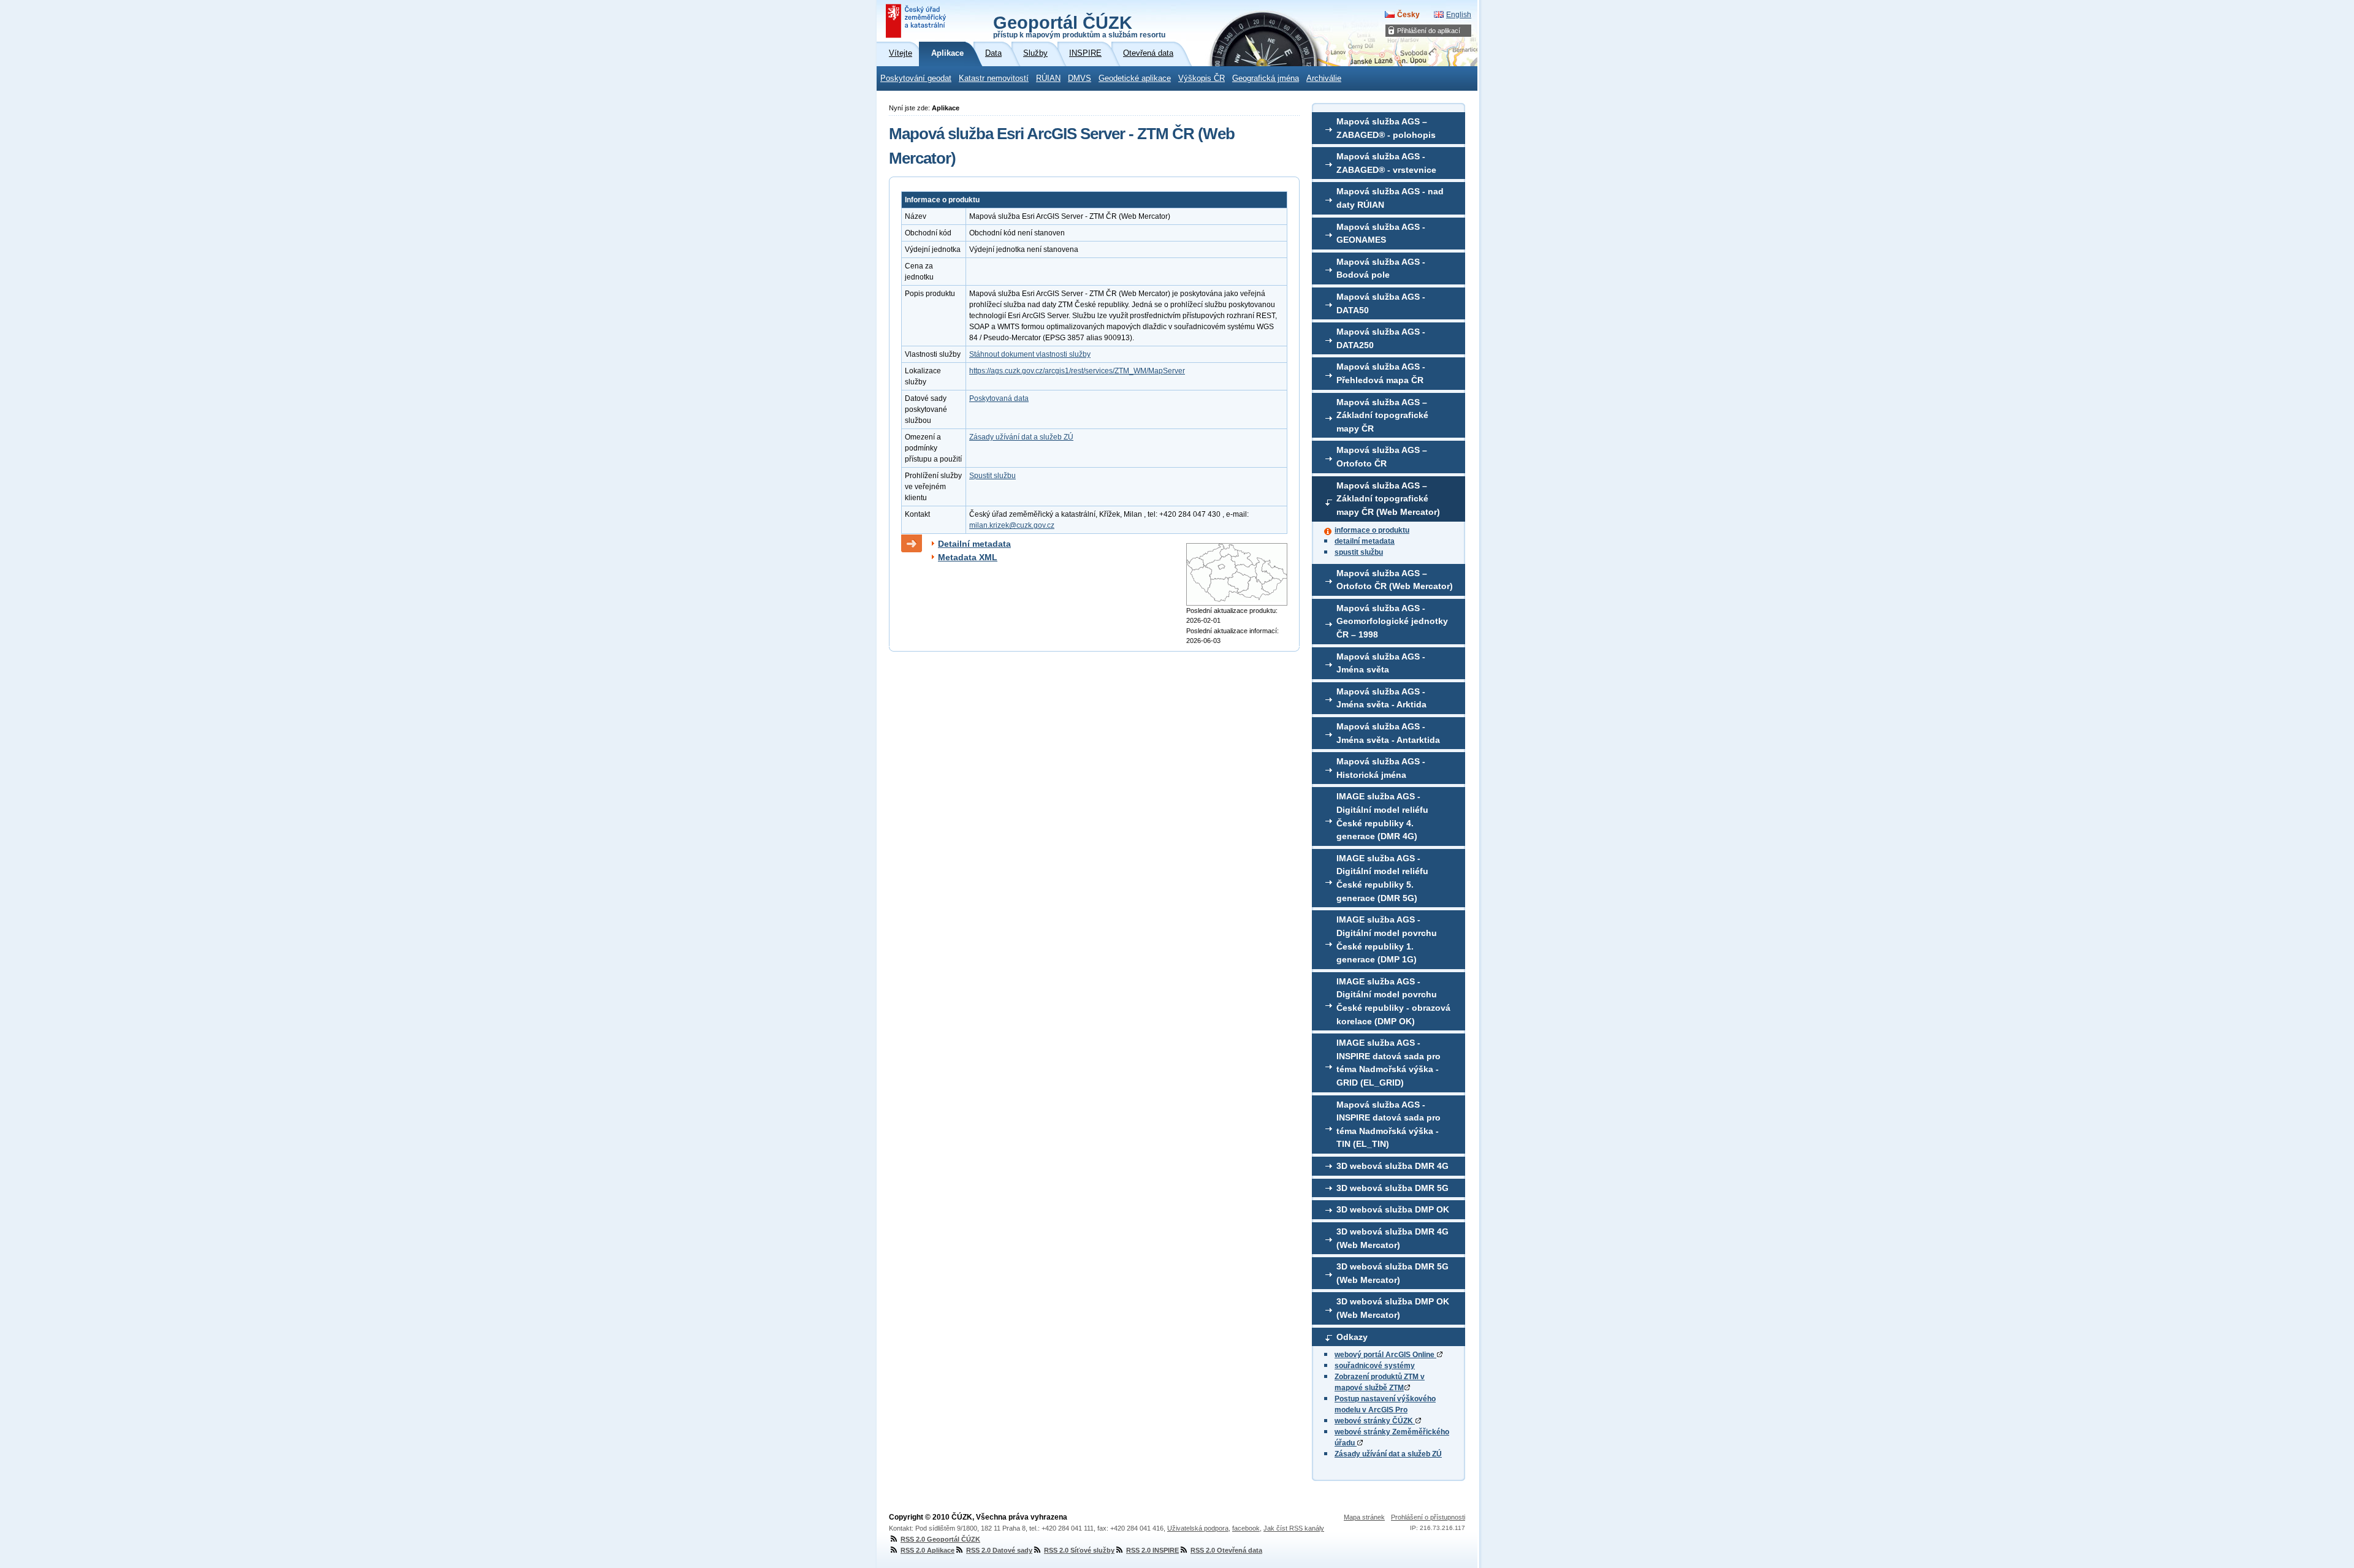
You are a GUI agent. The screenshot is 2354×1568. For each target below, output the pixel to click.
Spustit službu (992, 476)
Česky (1408, 15)
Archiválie (1324, 78)
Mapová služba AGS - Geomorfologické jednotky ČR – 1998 (1392, 621)
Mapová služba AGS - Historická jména (1381, 768)
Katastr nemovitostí (994, 78)
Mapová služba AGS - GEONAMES (1381, 234)
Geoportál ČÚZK (1079, 26)
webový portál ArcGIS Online (1385, 1355)
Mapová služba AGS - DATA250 (1381, 338)
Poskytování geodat (916, 78)
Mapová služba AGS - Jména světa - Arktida (1381, 698)
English (1459, 15)
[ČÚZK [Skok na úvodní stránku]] (917, 21)
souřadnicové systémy (1375, 1366)
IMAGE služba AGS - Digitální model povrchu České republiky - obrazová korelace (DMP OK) (1393, 1001)
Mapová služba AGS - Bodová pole (1381, 268)
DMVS (1080, 78)
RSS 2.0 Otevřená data (1226, 1550)
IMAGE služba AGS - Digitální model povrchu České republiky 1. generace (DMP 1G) (1387, 939)
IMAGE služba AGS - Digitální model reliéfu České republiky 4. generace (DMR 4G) (1382, 816)
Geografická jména (1266, 78)
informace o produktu (1372, 530)
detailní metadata (1365, 541)
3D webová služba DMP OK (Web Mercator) (1393, 1308)
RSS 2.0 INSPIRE (1152, 1550)
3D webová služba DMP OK (1393, 1209)
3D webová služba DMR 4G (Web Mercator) (1392, 1238)
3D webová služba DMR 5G (1392, 1188)
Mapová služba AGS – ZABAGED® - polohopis (1386, 128)
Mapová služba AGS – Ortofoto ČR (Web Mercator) (1395, 580)
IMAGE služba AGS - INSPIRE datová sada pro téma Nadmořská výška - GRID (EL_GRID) (1388, 1063)
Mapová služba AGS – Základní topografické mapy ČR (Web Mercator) (1388, 499)
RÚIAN (1048, 78)
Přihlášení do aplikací (1429, 31)
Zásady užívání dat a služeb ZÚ (1388, 1454)
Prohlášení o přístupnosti (1428, 1517)
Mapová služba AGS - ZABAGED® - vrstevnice (1386, 163)
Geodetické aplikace (1135, 78)
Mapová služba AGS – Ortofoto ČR (1382, 457)
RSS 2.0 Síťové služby (1079, 1550)
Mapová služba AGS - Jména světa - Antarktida (1388, 733)
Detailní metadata (974, 544)
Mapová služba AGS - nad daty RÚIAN (1390, 198)
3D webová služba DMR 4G (1392, 1166)
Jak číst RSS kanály (1294, 1528)
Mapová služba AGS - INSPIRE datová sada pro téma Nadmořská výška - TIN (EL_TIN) (1388, 1125)
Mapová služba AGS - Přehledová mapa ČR (1381, 373)
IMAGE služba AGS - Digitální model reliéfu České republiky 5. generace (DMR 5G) (1382, 878)
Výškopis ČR (1202, 78)
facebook (1246, 1528)
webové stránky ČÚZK (1375, 1421)
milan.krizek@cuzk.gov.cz (1012, 525)
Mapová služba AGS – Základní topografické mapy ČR (1382, 415)
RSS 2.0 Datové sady (999, 1550)
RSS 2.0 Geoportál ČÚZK (940, 1539)
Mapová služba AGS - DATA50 (1381, 303)
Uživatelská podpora (1198, 1528)
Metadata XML (968, 557)
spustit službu (1359, 552)
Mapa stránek (1364, 1517)
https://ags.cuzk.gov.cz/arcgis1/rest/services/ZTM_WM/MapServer (1077, 371)
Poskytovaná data (999, 398)
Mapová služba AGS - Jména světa (1381, 663)
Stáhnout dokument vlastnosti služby (1030, 354)
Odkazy (1352, 1337)
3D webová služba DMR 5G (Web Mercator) (1392, 1273)
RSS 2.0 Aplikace (928, 1550)
